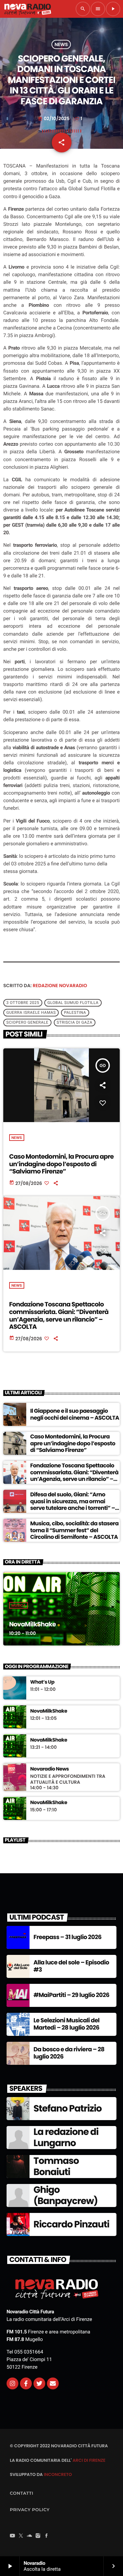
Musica (19, 1605)
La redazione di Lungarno (66, 2137)
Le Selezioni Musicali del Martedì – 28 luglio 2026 (66, 2024)
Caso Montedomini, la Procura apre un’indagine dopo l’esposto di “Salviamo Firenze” (61, 1164)
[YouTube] (12, 2536)
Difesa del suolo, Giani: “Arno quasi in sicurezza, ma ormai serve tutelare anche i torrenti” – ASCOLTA (72, 1504)
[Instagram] (12, 2383)
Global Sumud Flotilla (73, 1003)
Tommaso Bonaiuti (56, 2166)
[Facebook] (47, 2536)
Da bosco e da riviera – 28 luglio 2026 (69, 2053)
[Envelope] (53, 2383)
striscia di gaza (75, 1022)
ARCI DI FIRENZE (89, 2460)
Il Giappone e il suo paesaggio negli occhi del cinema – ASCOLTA (75, 1414)
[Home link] (28, 9)
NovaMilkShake (32, 1624)
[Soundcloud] (30, 2536)
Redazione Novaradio (60, 986)
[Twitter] (39, 2383)
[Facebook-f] (26, 2383)
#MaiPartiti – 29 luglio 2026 (71, 1995)
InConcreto (58, 2474)
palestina (75, 1012)
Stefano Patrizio (68, 2108)
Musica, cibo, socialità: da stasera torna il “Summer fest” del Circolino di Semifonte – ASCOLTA (74, 1530)
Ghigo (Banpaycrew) (66, 2195)
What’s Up (42, 1682)
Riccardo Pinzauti (71, 2224)
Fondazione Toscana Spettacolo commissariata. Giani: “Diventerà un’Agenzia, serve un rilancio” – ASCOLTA (59, 1315)
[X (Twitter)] (21, 2536)
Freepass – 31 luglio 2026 (67, 1937)
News (61, 44)
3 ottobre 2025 (23, 1003)
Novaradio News (50, 1769)
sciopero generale (27, 1022)
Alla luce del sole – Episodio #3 (71, 1966)
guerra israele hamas (31, 1012)
